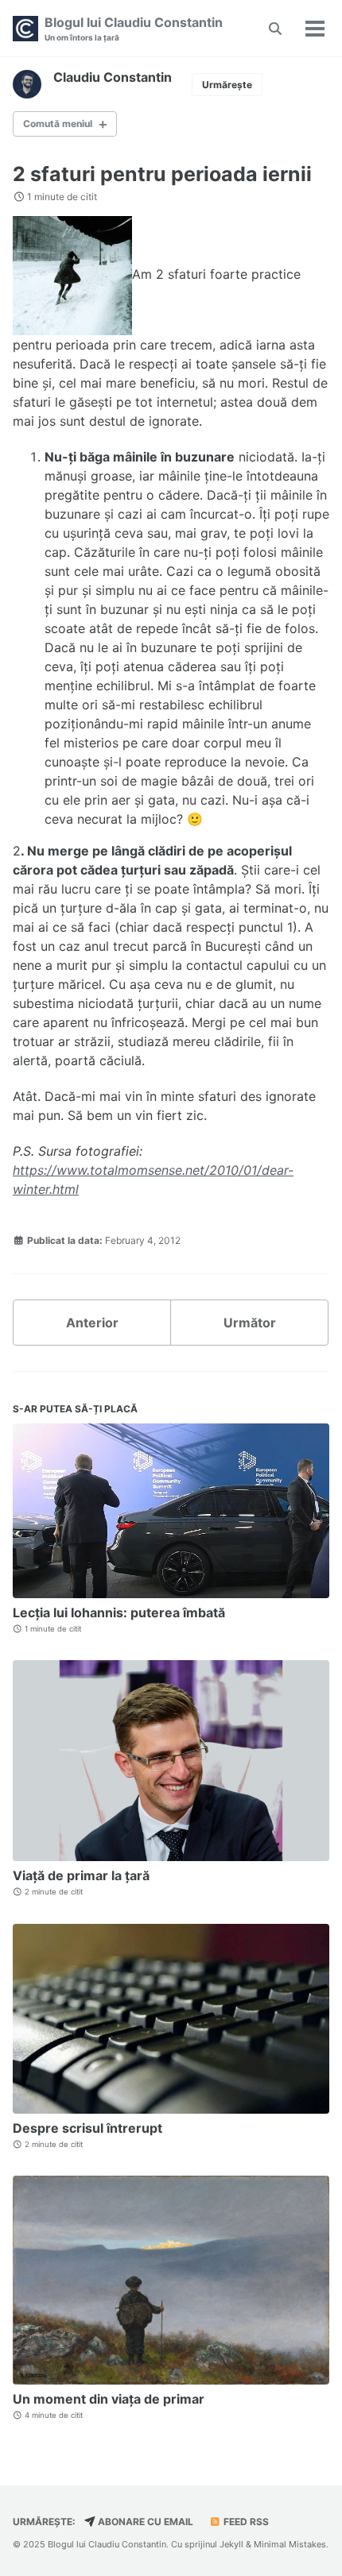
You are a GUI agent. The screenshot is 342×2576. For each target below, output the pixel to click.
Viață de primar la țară (81, 1875)
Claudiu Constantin (113, 77)
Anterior (92, 1323)
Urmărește (227, 85)
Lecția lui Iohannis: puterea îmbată (119, 1612)
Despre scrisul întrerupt (87, 2128)
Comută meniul (58, 124)
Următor (250, 1323)
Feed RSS (245, 2522)
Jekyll (231, 2544)
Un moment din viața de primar (109, 2399)
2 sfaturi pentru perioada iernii (162, 174)
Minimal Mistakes (290, 2544)
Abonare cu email (144, 2522)
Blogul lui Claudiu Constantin (134, 28)
